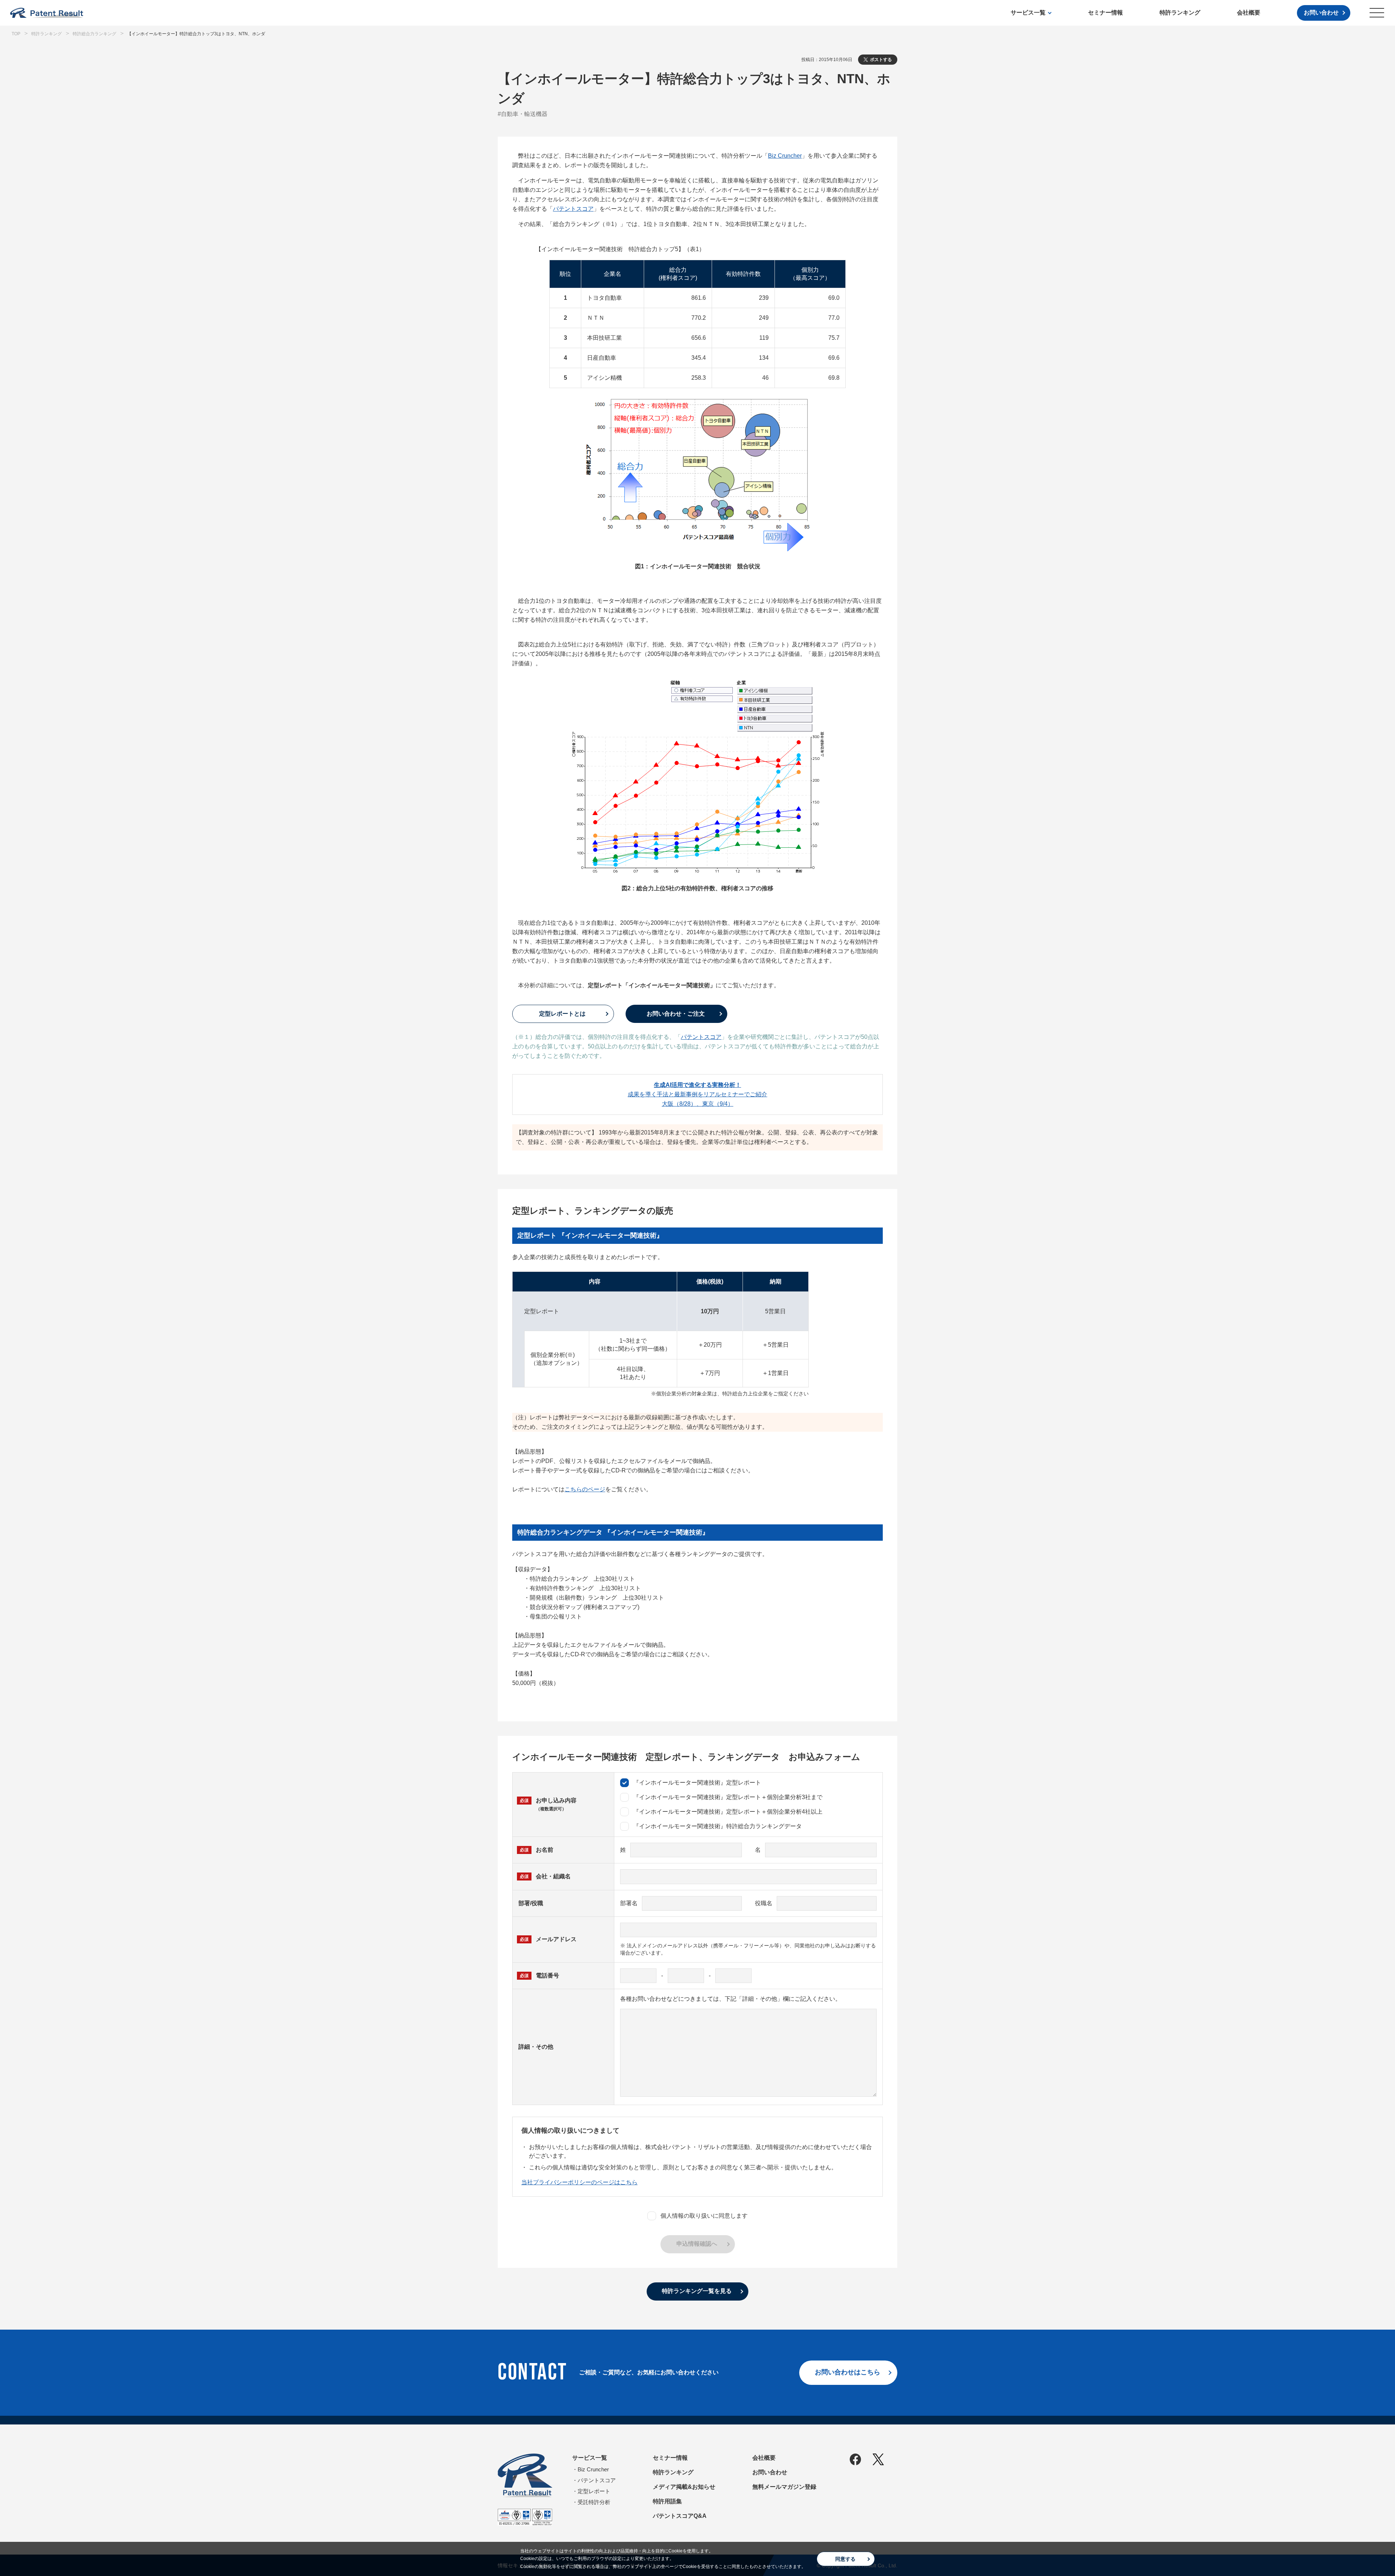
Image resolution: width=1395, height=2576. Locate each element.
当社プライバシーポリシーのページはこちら (579, 2182)
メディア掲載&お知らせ (684, 2487)
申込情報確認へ (697, 2244)
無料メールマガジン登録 (784, 2487)
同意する (845, 2559)
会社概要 (1249, 13)
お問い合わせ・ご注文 (676, 1014)
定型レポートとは (562, 1014)
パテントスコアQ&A (680, 2516)
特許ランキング (1180, 13)
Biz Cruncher (785, 156)
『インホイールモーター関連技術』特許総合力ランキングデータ (717, 1826)
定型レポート (594, 2491)
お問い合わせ (1321, 13)
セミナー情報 (1105, 13)
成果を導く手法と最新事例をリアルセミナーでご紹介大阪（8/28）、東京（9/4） (697, 1094)
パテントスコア (573, 209)
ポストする (881, 60)
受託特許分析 (594, 2502)
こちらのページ (585, 1489)
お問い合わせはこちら (848, 2372)
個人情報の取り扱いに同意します (704, 2216)
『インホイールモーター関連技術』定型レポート (697, 1783)
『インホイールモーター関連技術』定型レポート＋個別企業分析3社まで (728, 1797)
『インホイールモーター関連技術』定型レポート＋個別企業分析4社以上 (728, 1812)
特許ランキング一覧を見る (697, 2291)
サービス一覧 (1028, 13)
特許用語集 (667, 2501)
